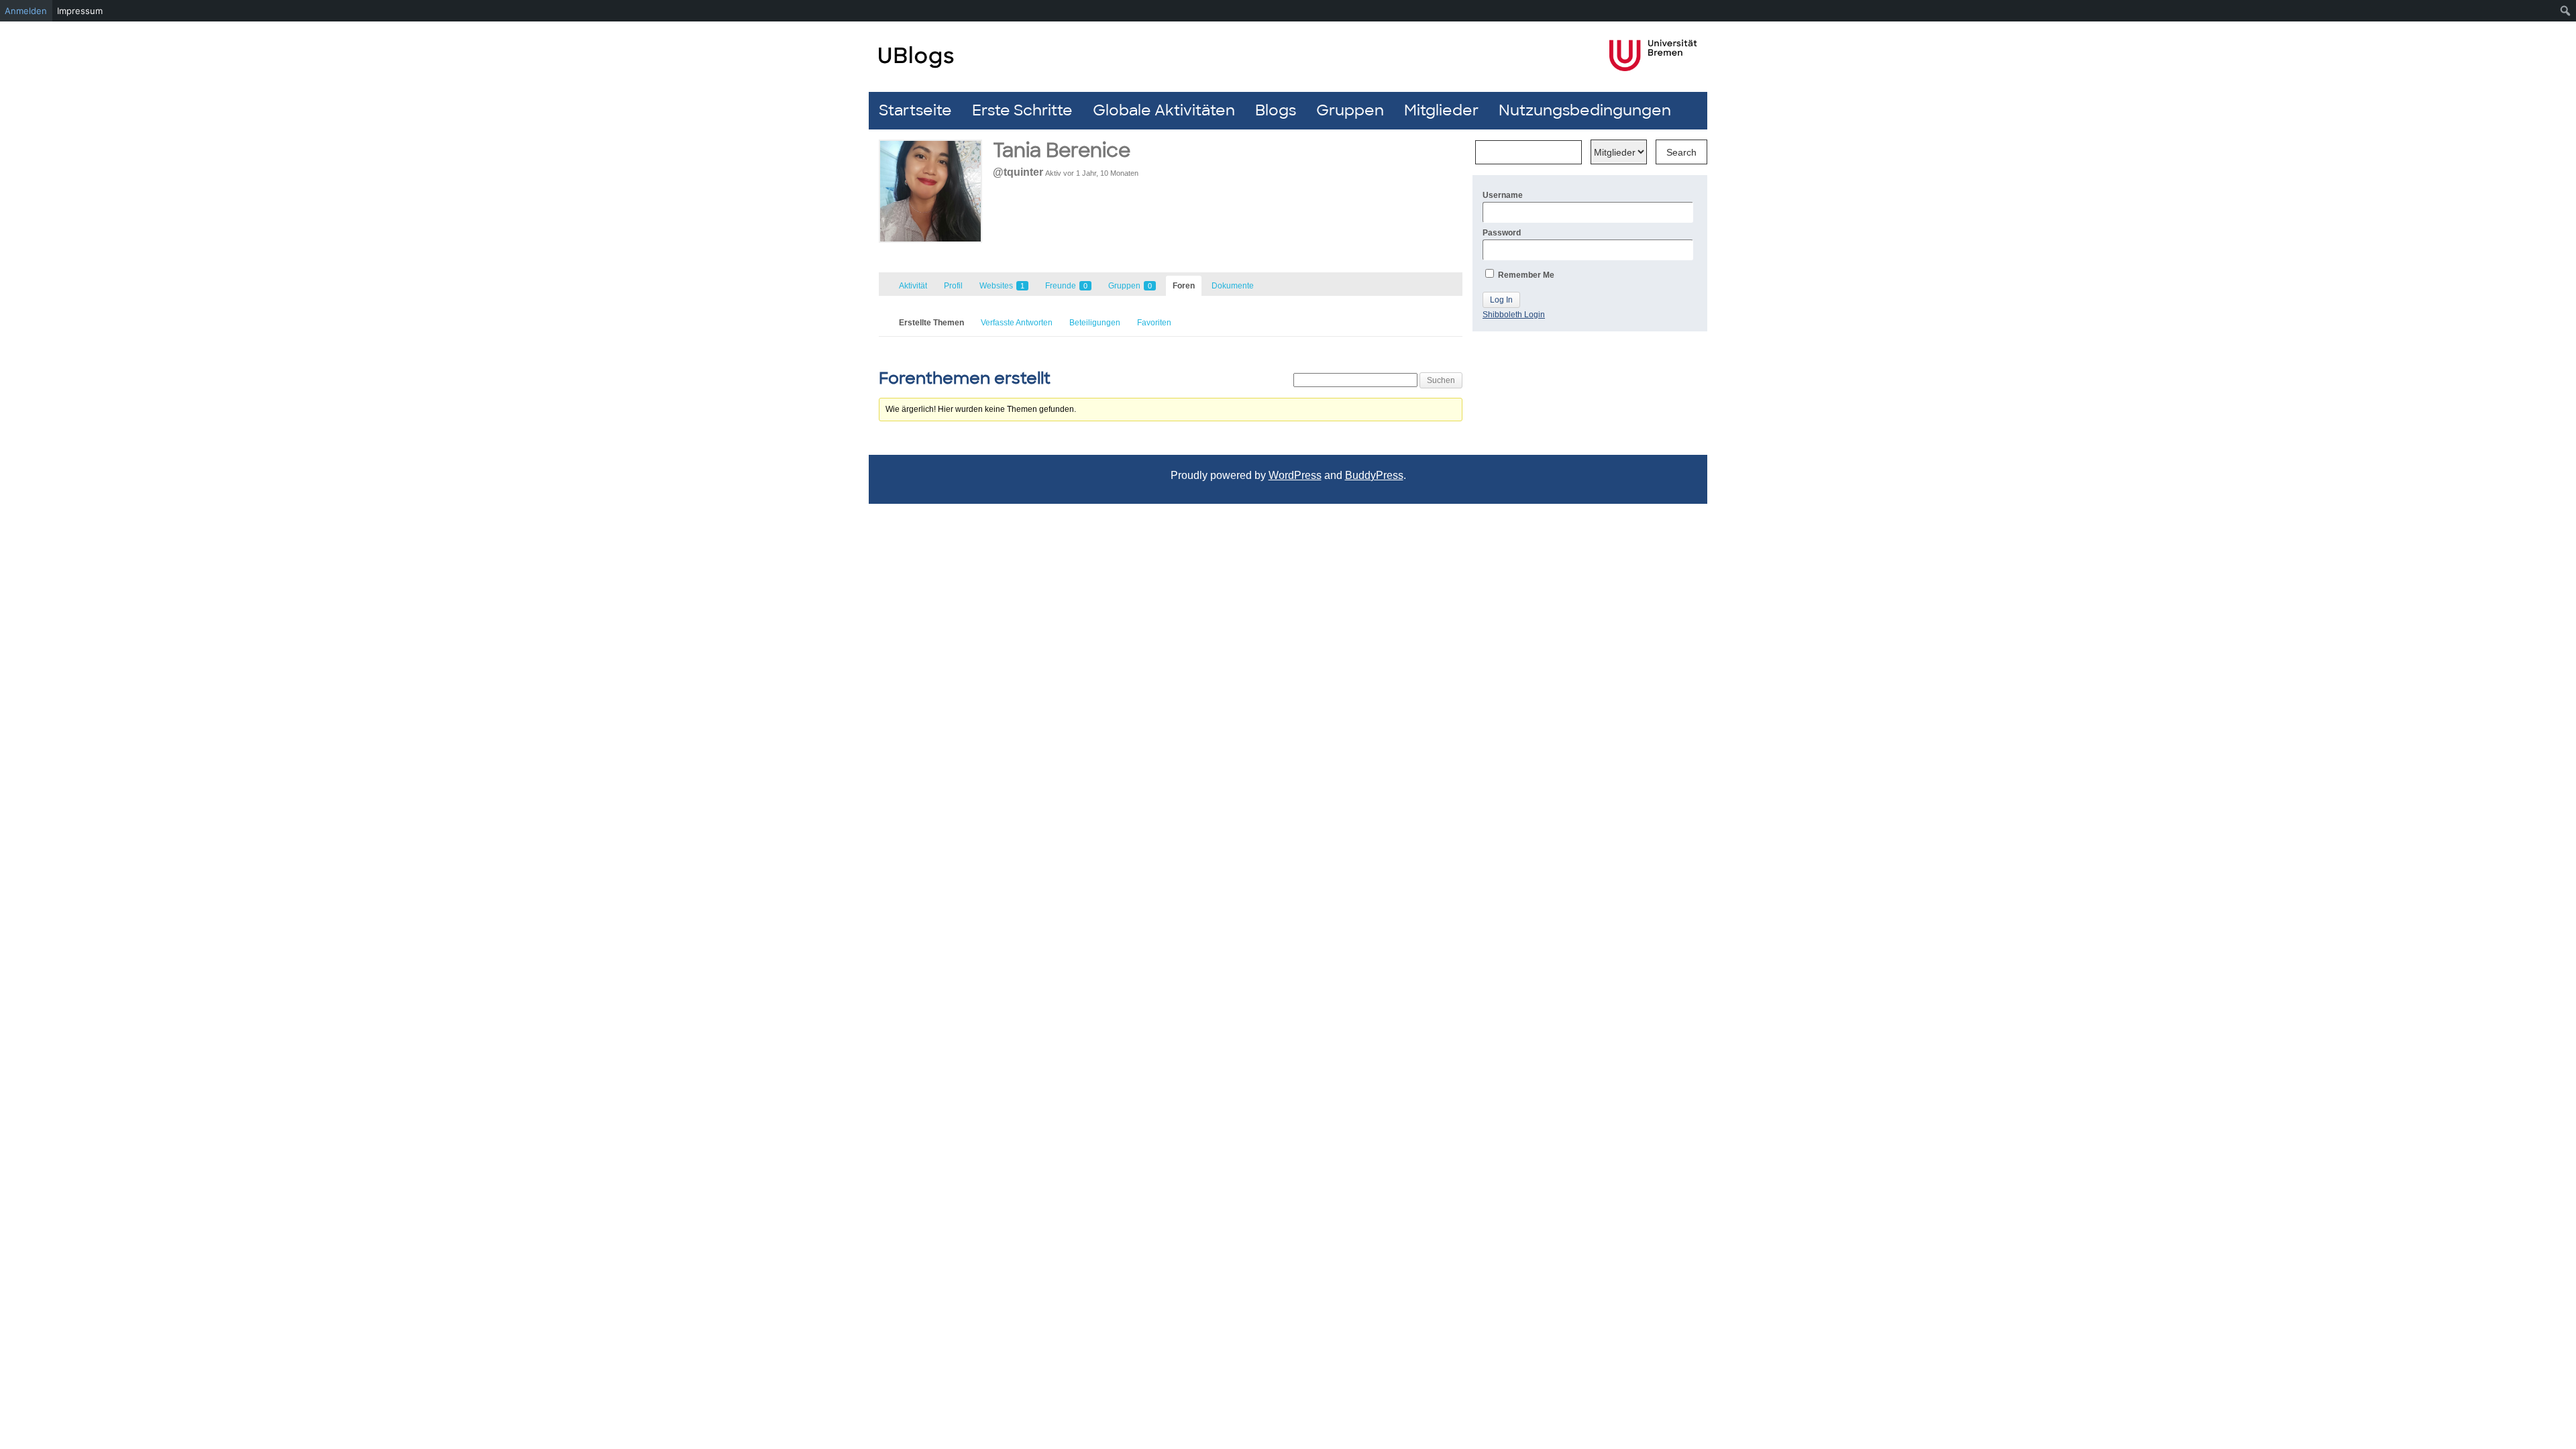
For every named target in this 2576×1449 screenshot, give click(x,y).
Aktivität (913, 286)
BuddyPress (1374, 475)
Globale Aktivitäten (1164, 110)
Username (1503, 195)
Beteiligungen (1095, 323)
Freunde (1066, 286)
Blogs (1276, 110)
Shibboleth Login (1514, 315)
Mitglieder (1441, 110)
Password (1502, 233)
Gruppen (1350, 110)
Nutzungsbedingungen (1585, 110)
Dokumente (1233, 286)
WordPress (1295, 475)
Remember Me (1525, 275)
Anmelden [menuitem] (26, 11)
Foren (1184, 286)
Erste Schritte (1022, 110)
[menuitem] (2566, 11)
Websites (1002, 286)
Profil (953, 286)
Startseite (915, 110)
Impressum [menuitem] (80, 11)
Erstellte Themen (931, 323)
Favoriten (1154, 323)
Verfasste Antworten (1017, 323)
